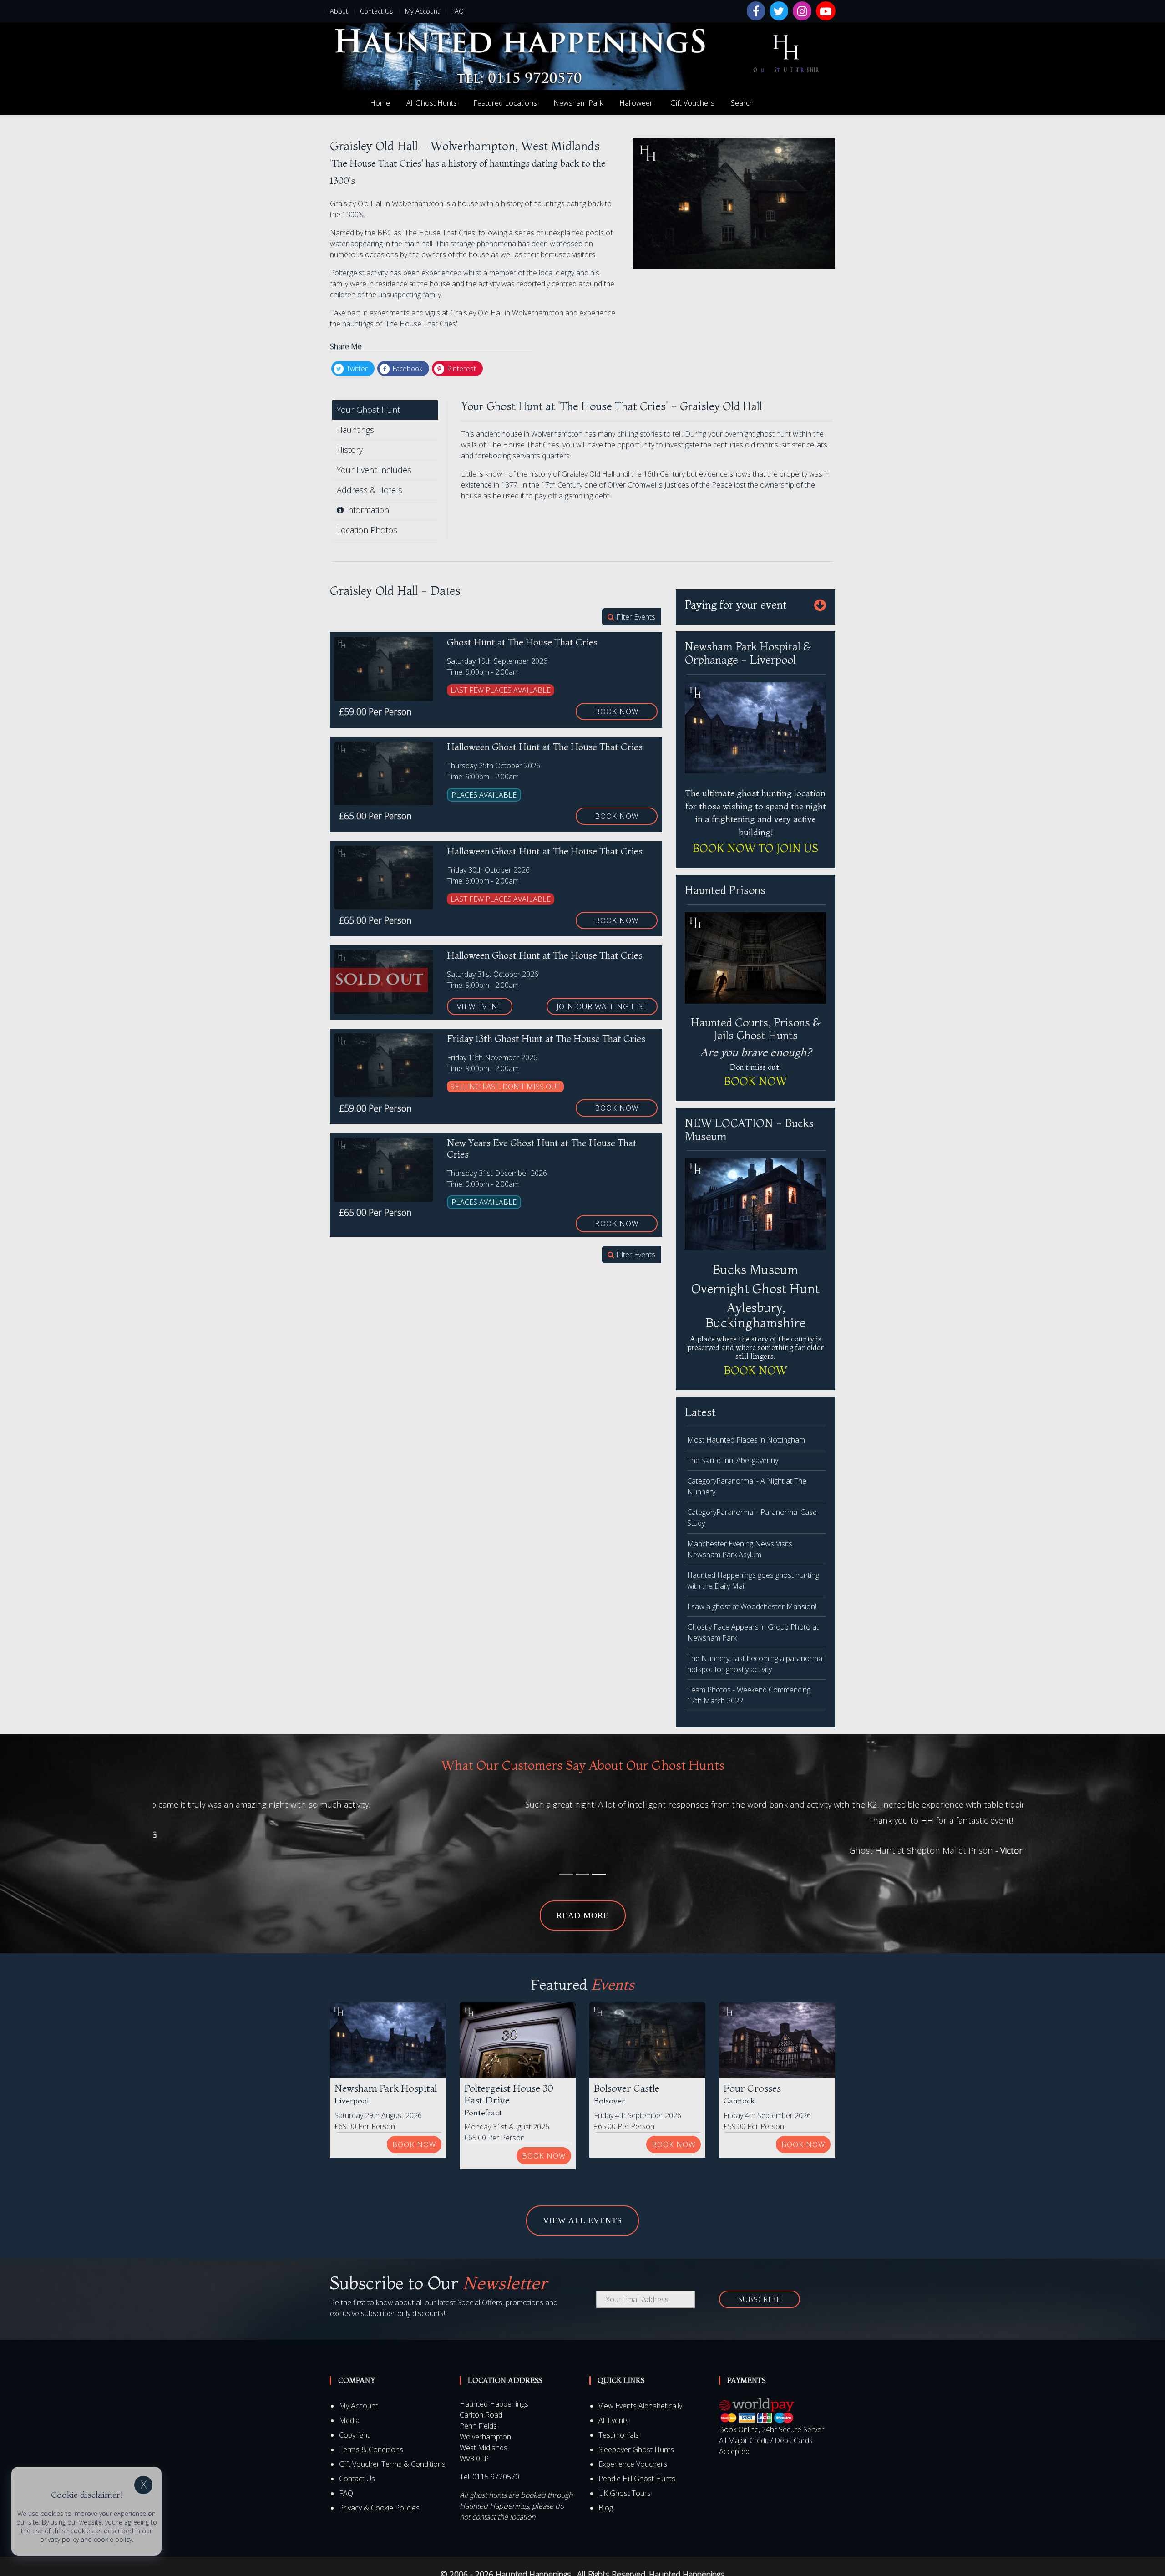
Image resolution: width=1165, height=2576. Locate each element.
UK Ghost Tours (625, 2493)
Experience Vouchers (633, 2464)
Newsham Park (578, 103)
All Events (614, 2420)
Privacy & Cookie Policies (379, 2508)
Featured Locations (505, 103)
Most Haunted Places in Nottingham (746, 1440)
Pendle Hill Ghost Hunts (637, 2479)
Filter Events (635, 617)
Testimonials (619, 2435)
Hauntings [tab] (355, 430)
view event (480, 1006)
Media (349, 2420)
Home (380, 103)
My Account (422, 11)
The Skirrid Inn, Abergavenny (733, 1460)
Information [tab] (366, 510)
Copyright (354, 2435)
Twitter (356, 368)
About (339, 11)
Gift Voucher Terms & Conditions (392, 2464)
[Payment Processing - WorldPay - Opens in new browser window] (757, 2410)
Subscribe (760, 2299)
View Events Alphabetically (640, 2406)
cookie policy (113, 2539)
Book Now (617, 711)
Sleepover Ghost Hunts (636, 2449)
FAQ (458, 11)
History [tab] (350, 450)
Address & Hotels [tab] (370, 490)
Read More (583, 1915)
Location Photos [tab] (367, 530)
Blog (606, 2508)
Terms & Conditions (371, 2449)
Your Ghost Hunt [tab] (368, 410)
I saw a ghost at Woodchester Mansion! (752, 1606)
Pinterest (461, 368)
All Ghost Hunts (432, 103)
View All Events (582, 2220)
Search (742, 103)
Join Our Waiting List (602, 1006)
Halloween (637, 103)
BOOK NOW (756, 1081)
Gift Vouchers (692, 103)
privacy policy (59, 2539)
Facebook (407, 368)
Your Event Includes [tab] (374, 470)
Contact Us (377, 11)
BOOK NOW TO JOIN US (755, 848)
